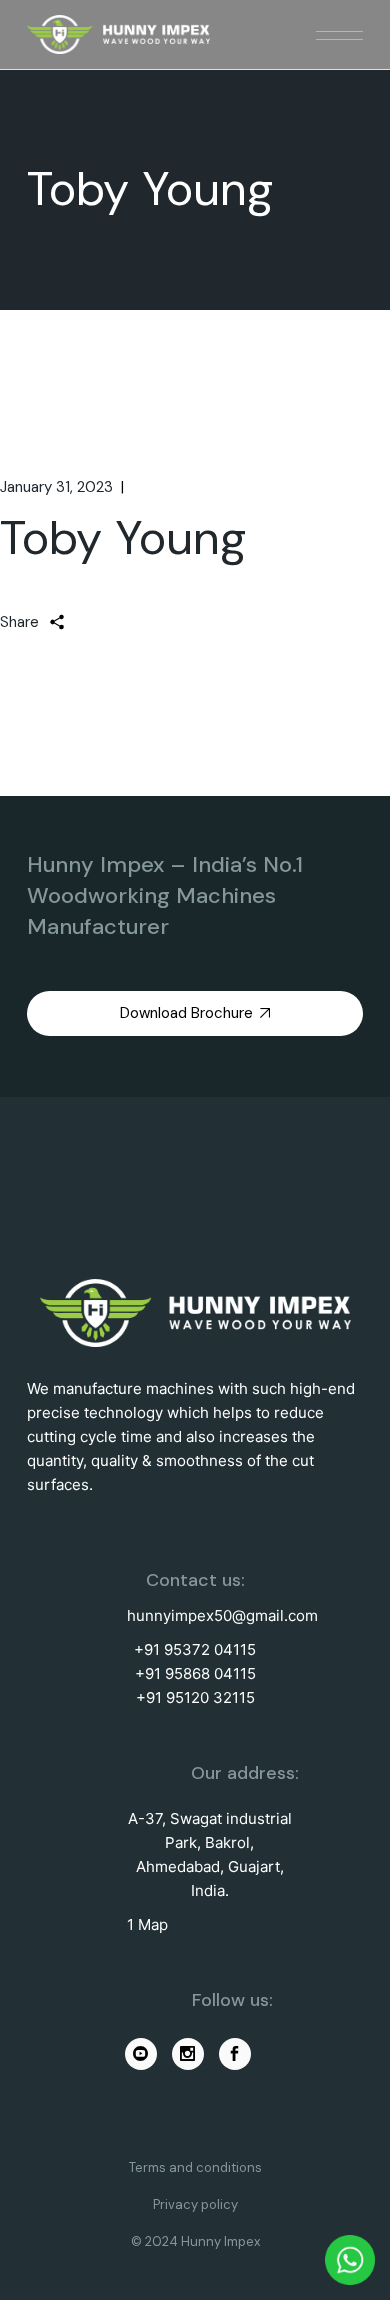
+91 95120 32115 (195, 1697)
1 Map (147, 1924)
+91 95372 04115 (195, 1649)
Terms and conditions (195, 2167)
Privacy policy (195, 2204)
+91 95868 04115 (195, 1673)
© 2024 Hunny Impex (195, 2241)
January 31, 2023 (56, 487)
